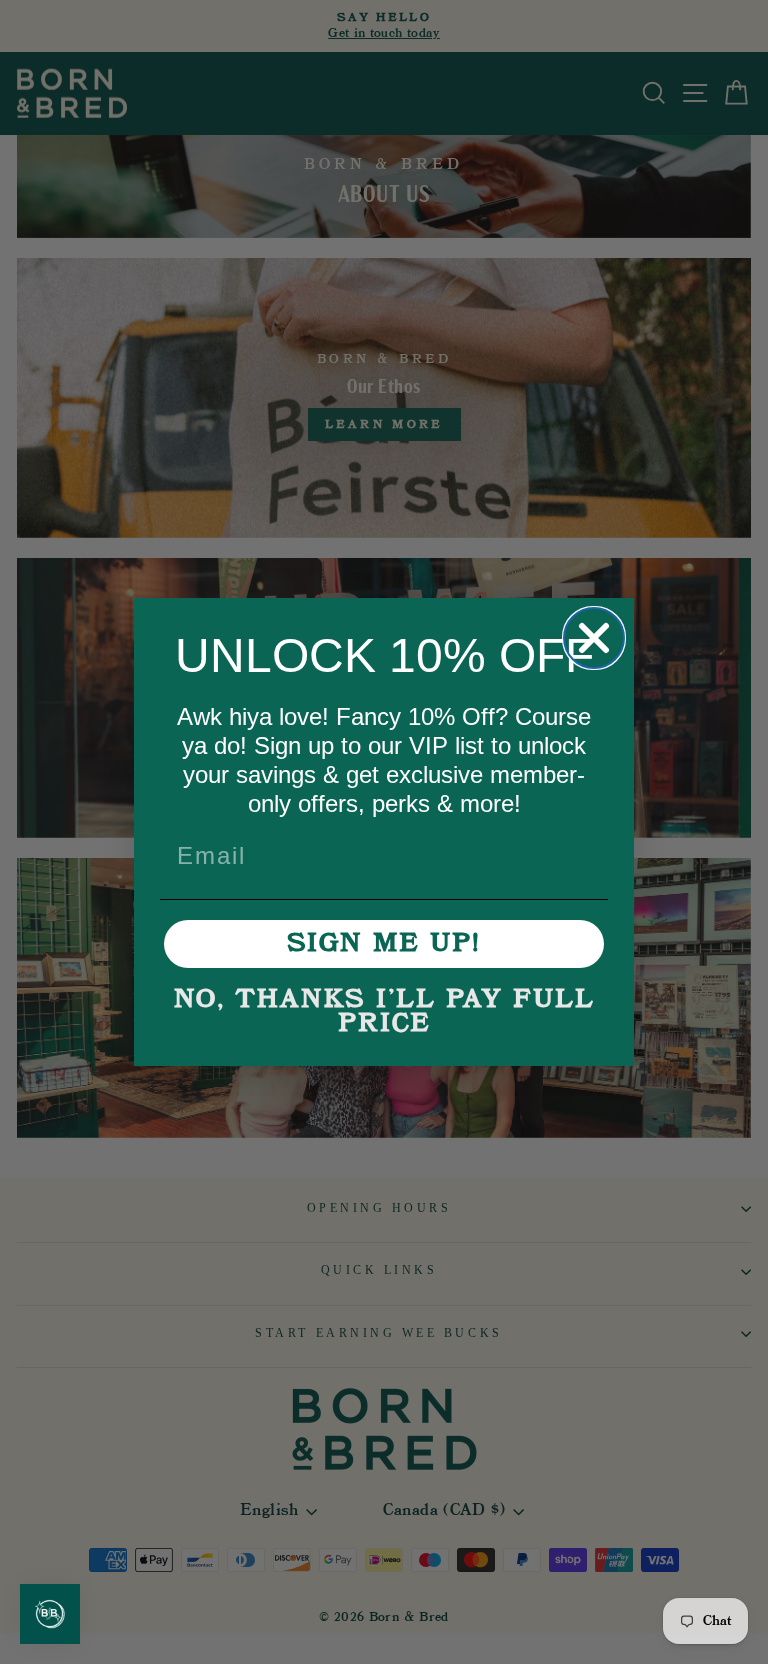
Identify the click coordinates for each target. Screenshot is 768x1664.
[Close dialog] (594, 638)
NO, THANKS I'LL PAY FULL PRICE (384, 1012)
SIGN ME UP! (384, 944)
